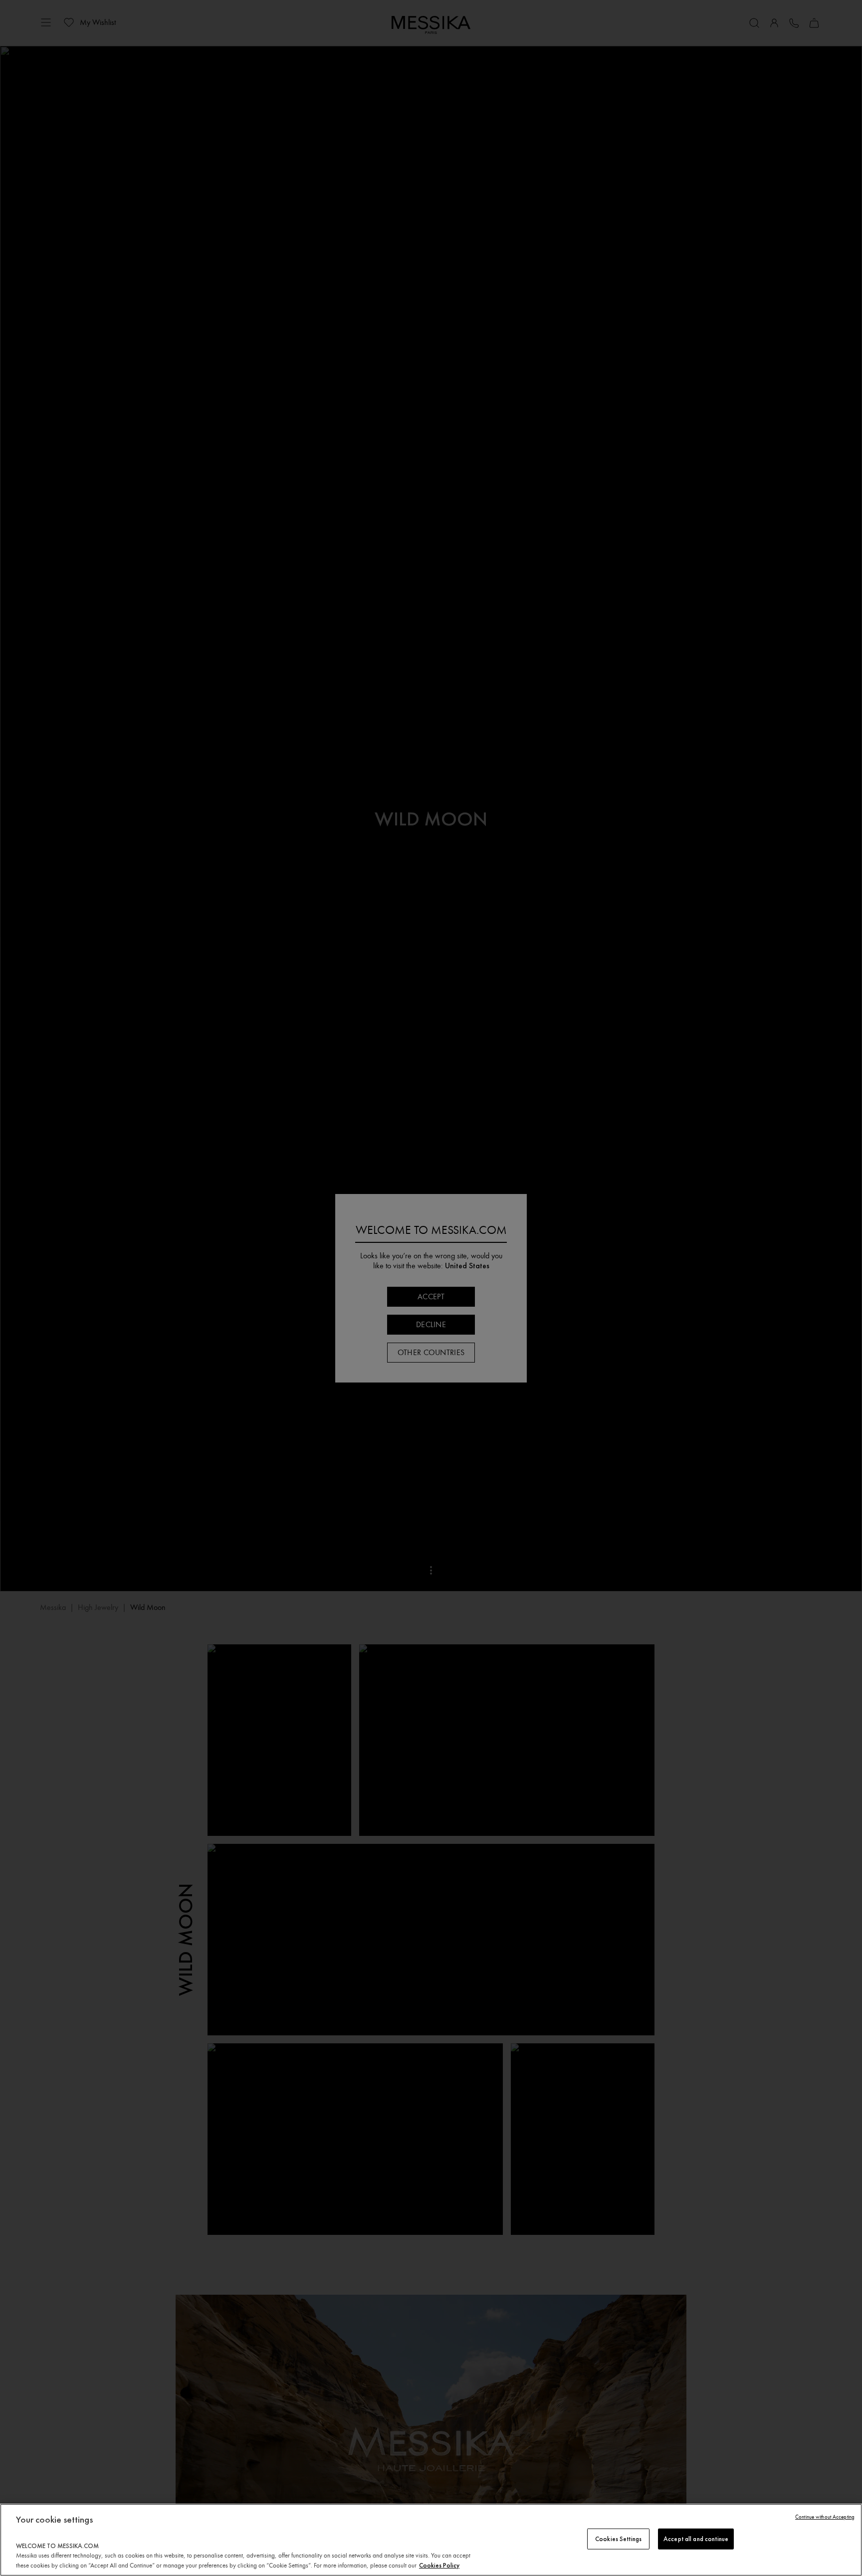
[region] (431, 2540)
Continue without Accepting (825, 2517)
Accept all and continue (696, 2539)
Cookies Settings (618, 2539)
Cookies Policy (439, 2565)
